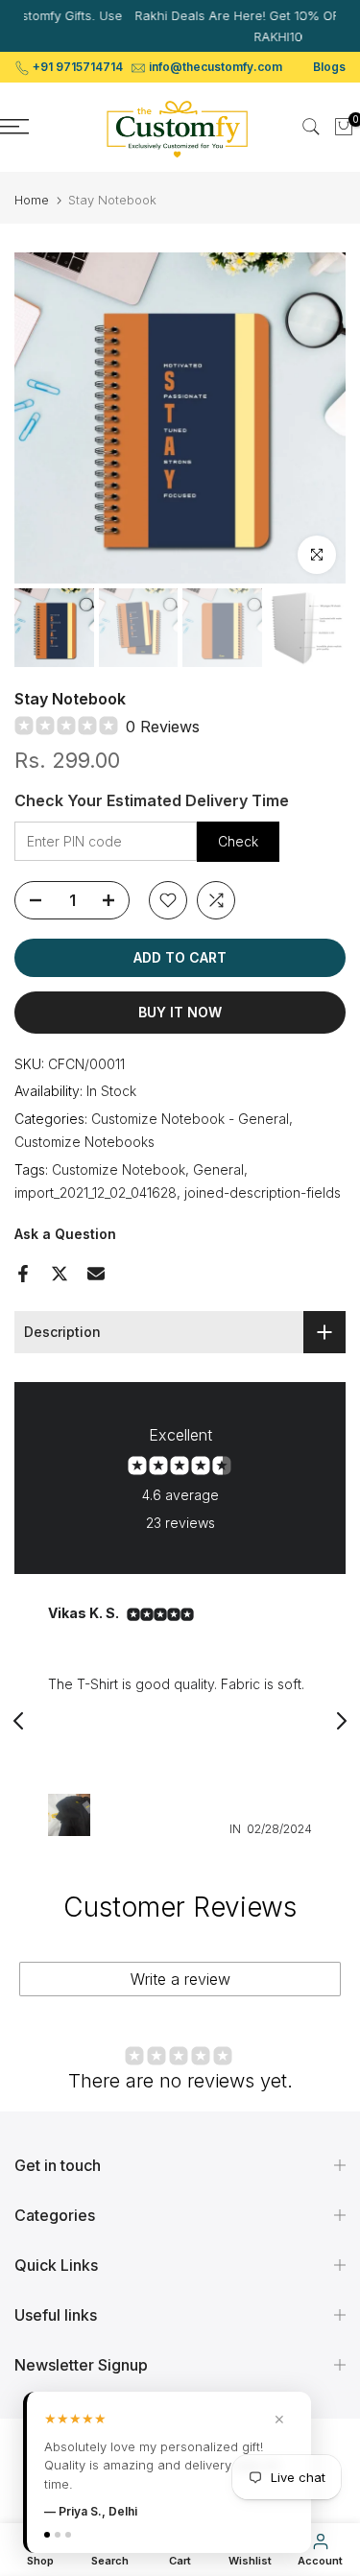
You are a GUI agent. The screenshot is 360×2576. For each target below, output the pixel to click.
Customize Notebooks (84, 1142)
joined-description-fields (263, 1193)
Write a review (180, 1979)
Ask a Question (65, 1234)
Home (32, 200)
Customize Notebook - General (190, 1119)
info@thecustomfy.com (216, 67)
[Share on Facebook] (23, 1274)
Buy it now (180, 1012)
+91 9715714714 (78, 67)
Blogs (329, 67)
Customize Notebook (119, 1169)
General (218, 1169)
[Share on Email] (96, 1274)
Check (238, 841)
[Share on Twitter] (60, 1274)
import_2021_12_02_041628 (96, 1193)
